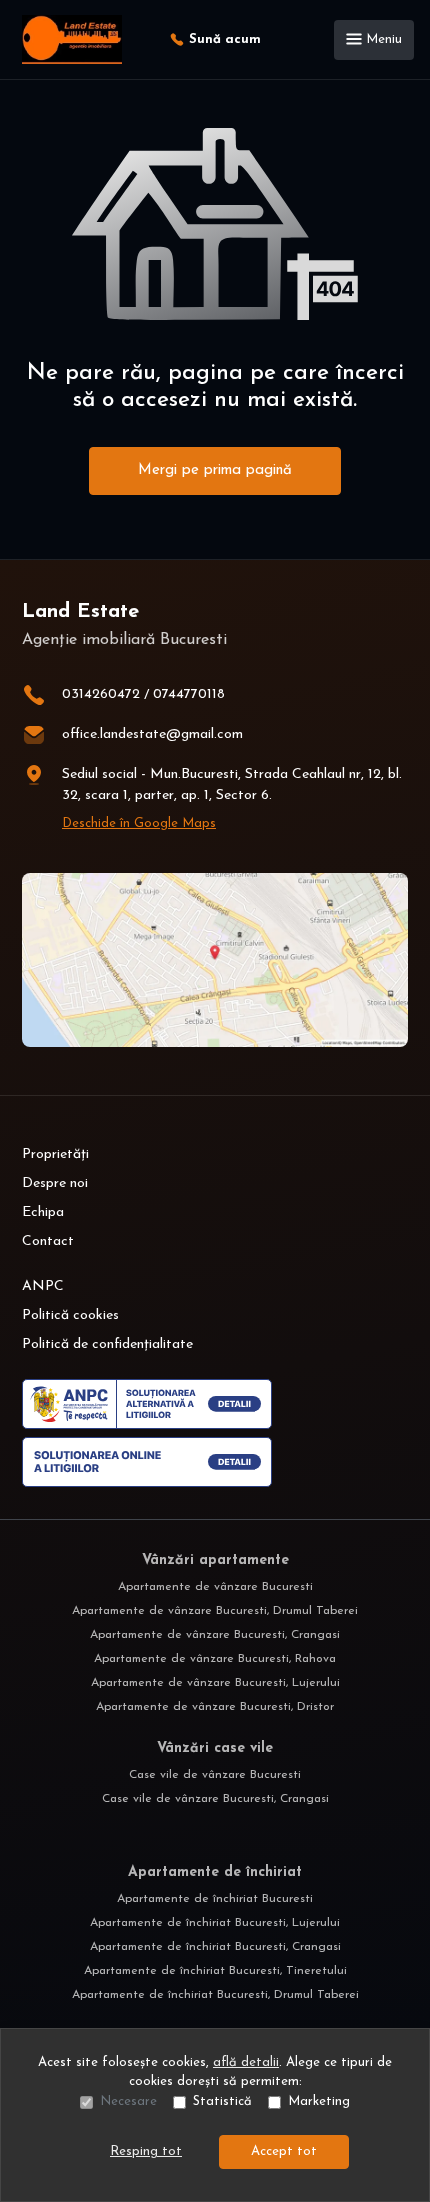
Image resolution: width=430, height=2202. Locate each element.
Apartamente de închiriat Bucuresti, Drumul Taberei (215, 1995)
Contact (48, 1241)
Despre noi (55, 1183)
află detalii (246, 2062)
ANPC (43, 1286)
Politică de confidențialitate (107, 1344)
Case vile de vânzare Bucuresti (215, 1775)
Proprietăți (55, 1154)
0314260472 (101, 694)
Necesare (128, 2101)
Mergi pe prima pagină (215, 470)
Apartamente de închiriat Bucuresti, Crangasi (215, 1947)
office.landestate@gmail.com (152, 734)
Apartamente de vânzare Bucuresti (215, 1587)
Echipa (43, 1212)
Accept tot (284, 2151)
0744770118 (189, 694)
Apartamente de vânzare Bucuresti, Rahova (215, 1659)
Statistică (222, 2101)
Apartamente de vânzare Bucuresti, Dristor (215, 1707)
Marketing (319, 2101)
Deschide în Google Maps (139, 823)
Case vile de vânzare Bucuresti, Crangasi (215, 1799)
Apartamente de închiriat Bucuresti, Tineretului (215, 1971)
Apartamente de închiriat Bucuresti (215, 1899)
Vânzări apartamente (215, 1560)
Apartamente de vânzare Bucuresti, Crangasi (215, 1635)
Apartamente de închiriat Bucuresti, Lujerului (215, 1923)
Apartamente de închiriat (215, 1872)
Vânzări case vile (215, 1748)
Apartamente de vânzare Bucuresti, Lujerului (215, 1683)
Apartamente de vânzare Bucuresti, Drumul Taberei (215, 1611)
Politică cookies (70, 1315)
